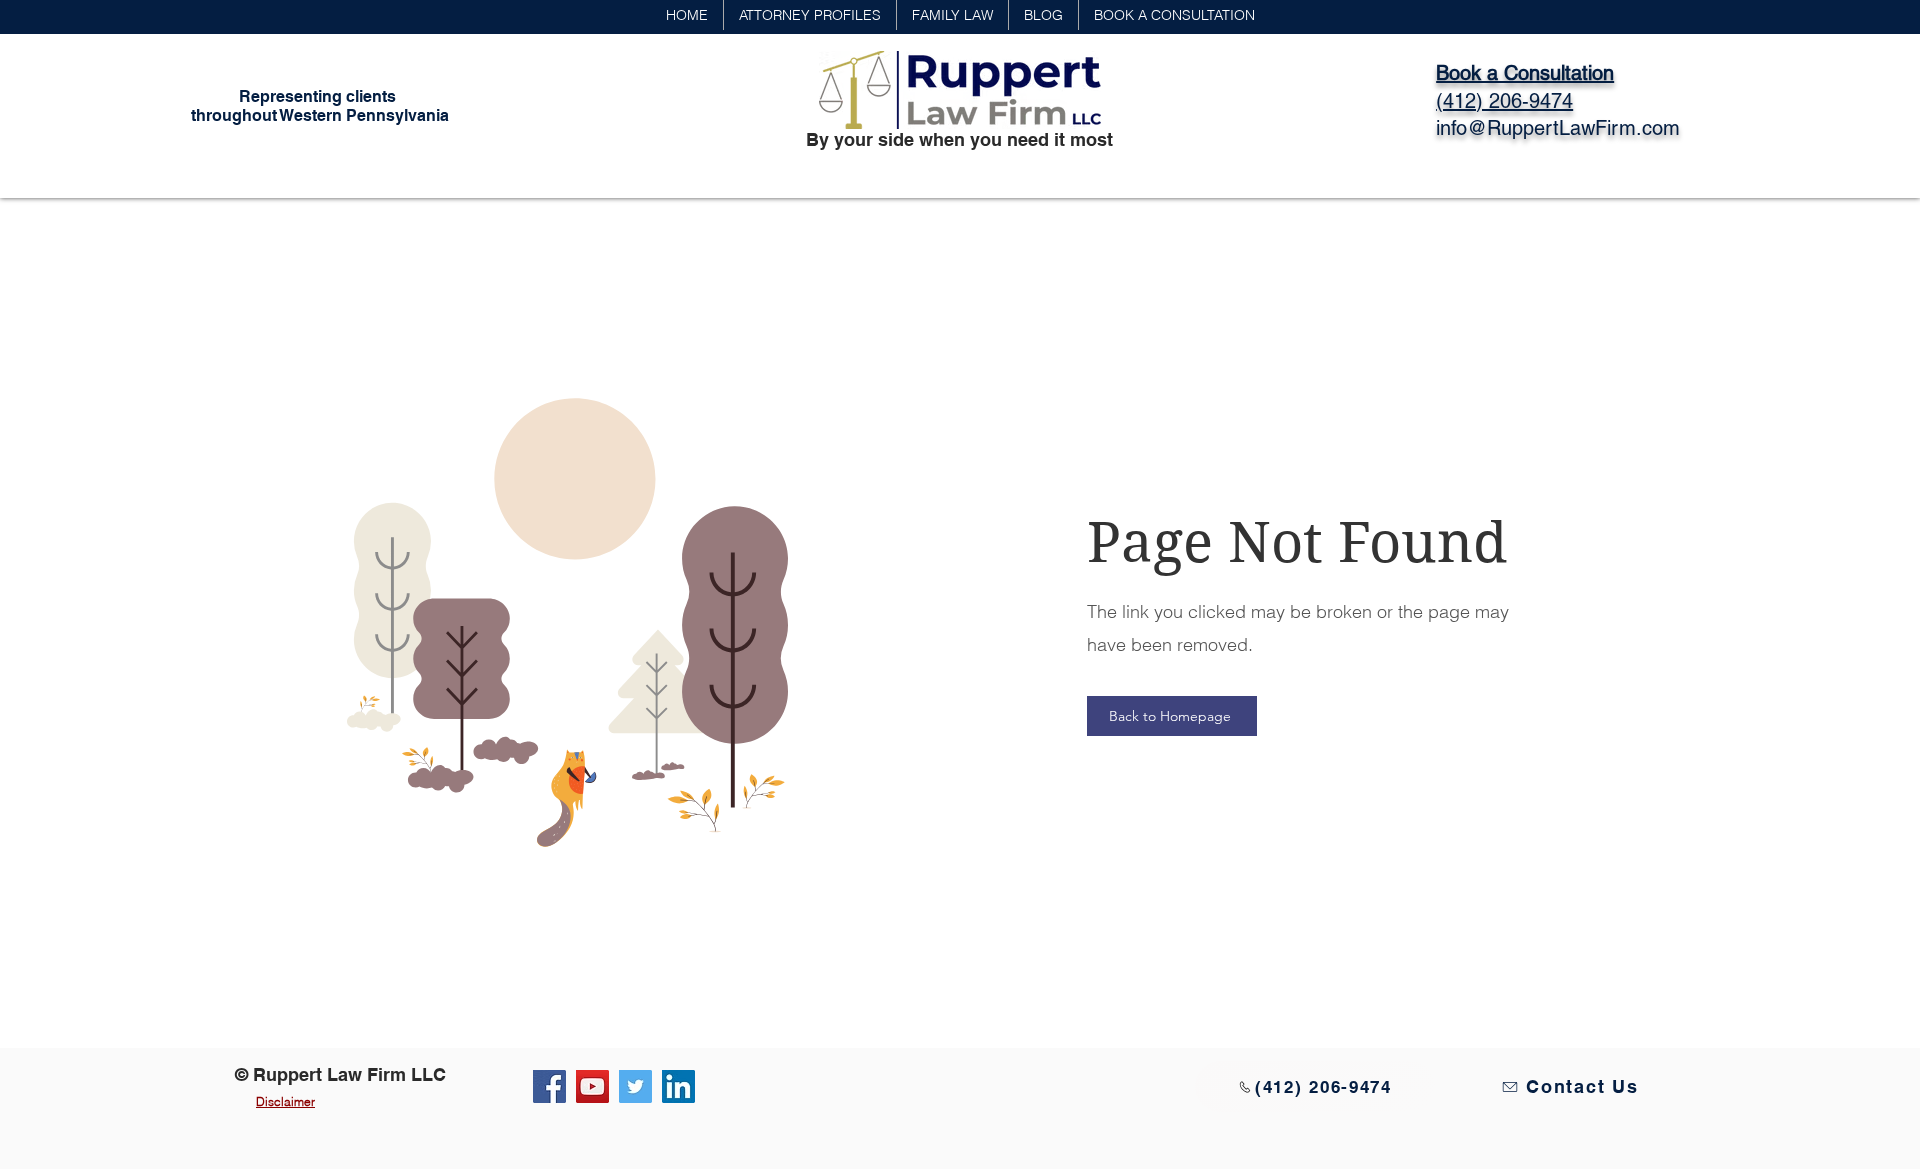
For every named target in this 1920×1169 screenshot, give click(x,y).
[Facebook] (549, 1086)
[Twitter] (635, 1086)
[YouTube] (592, 1086)
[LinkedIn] (678, 1086)
